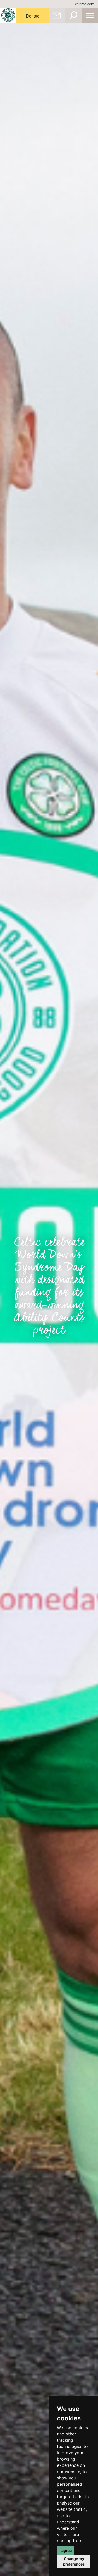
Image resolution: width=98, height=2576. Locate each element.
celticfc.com (85, 4)
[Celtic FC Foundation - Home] (8, 15)
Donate (33, 16)
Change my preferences (74, 2561)
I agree (66, 2550)
